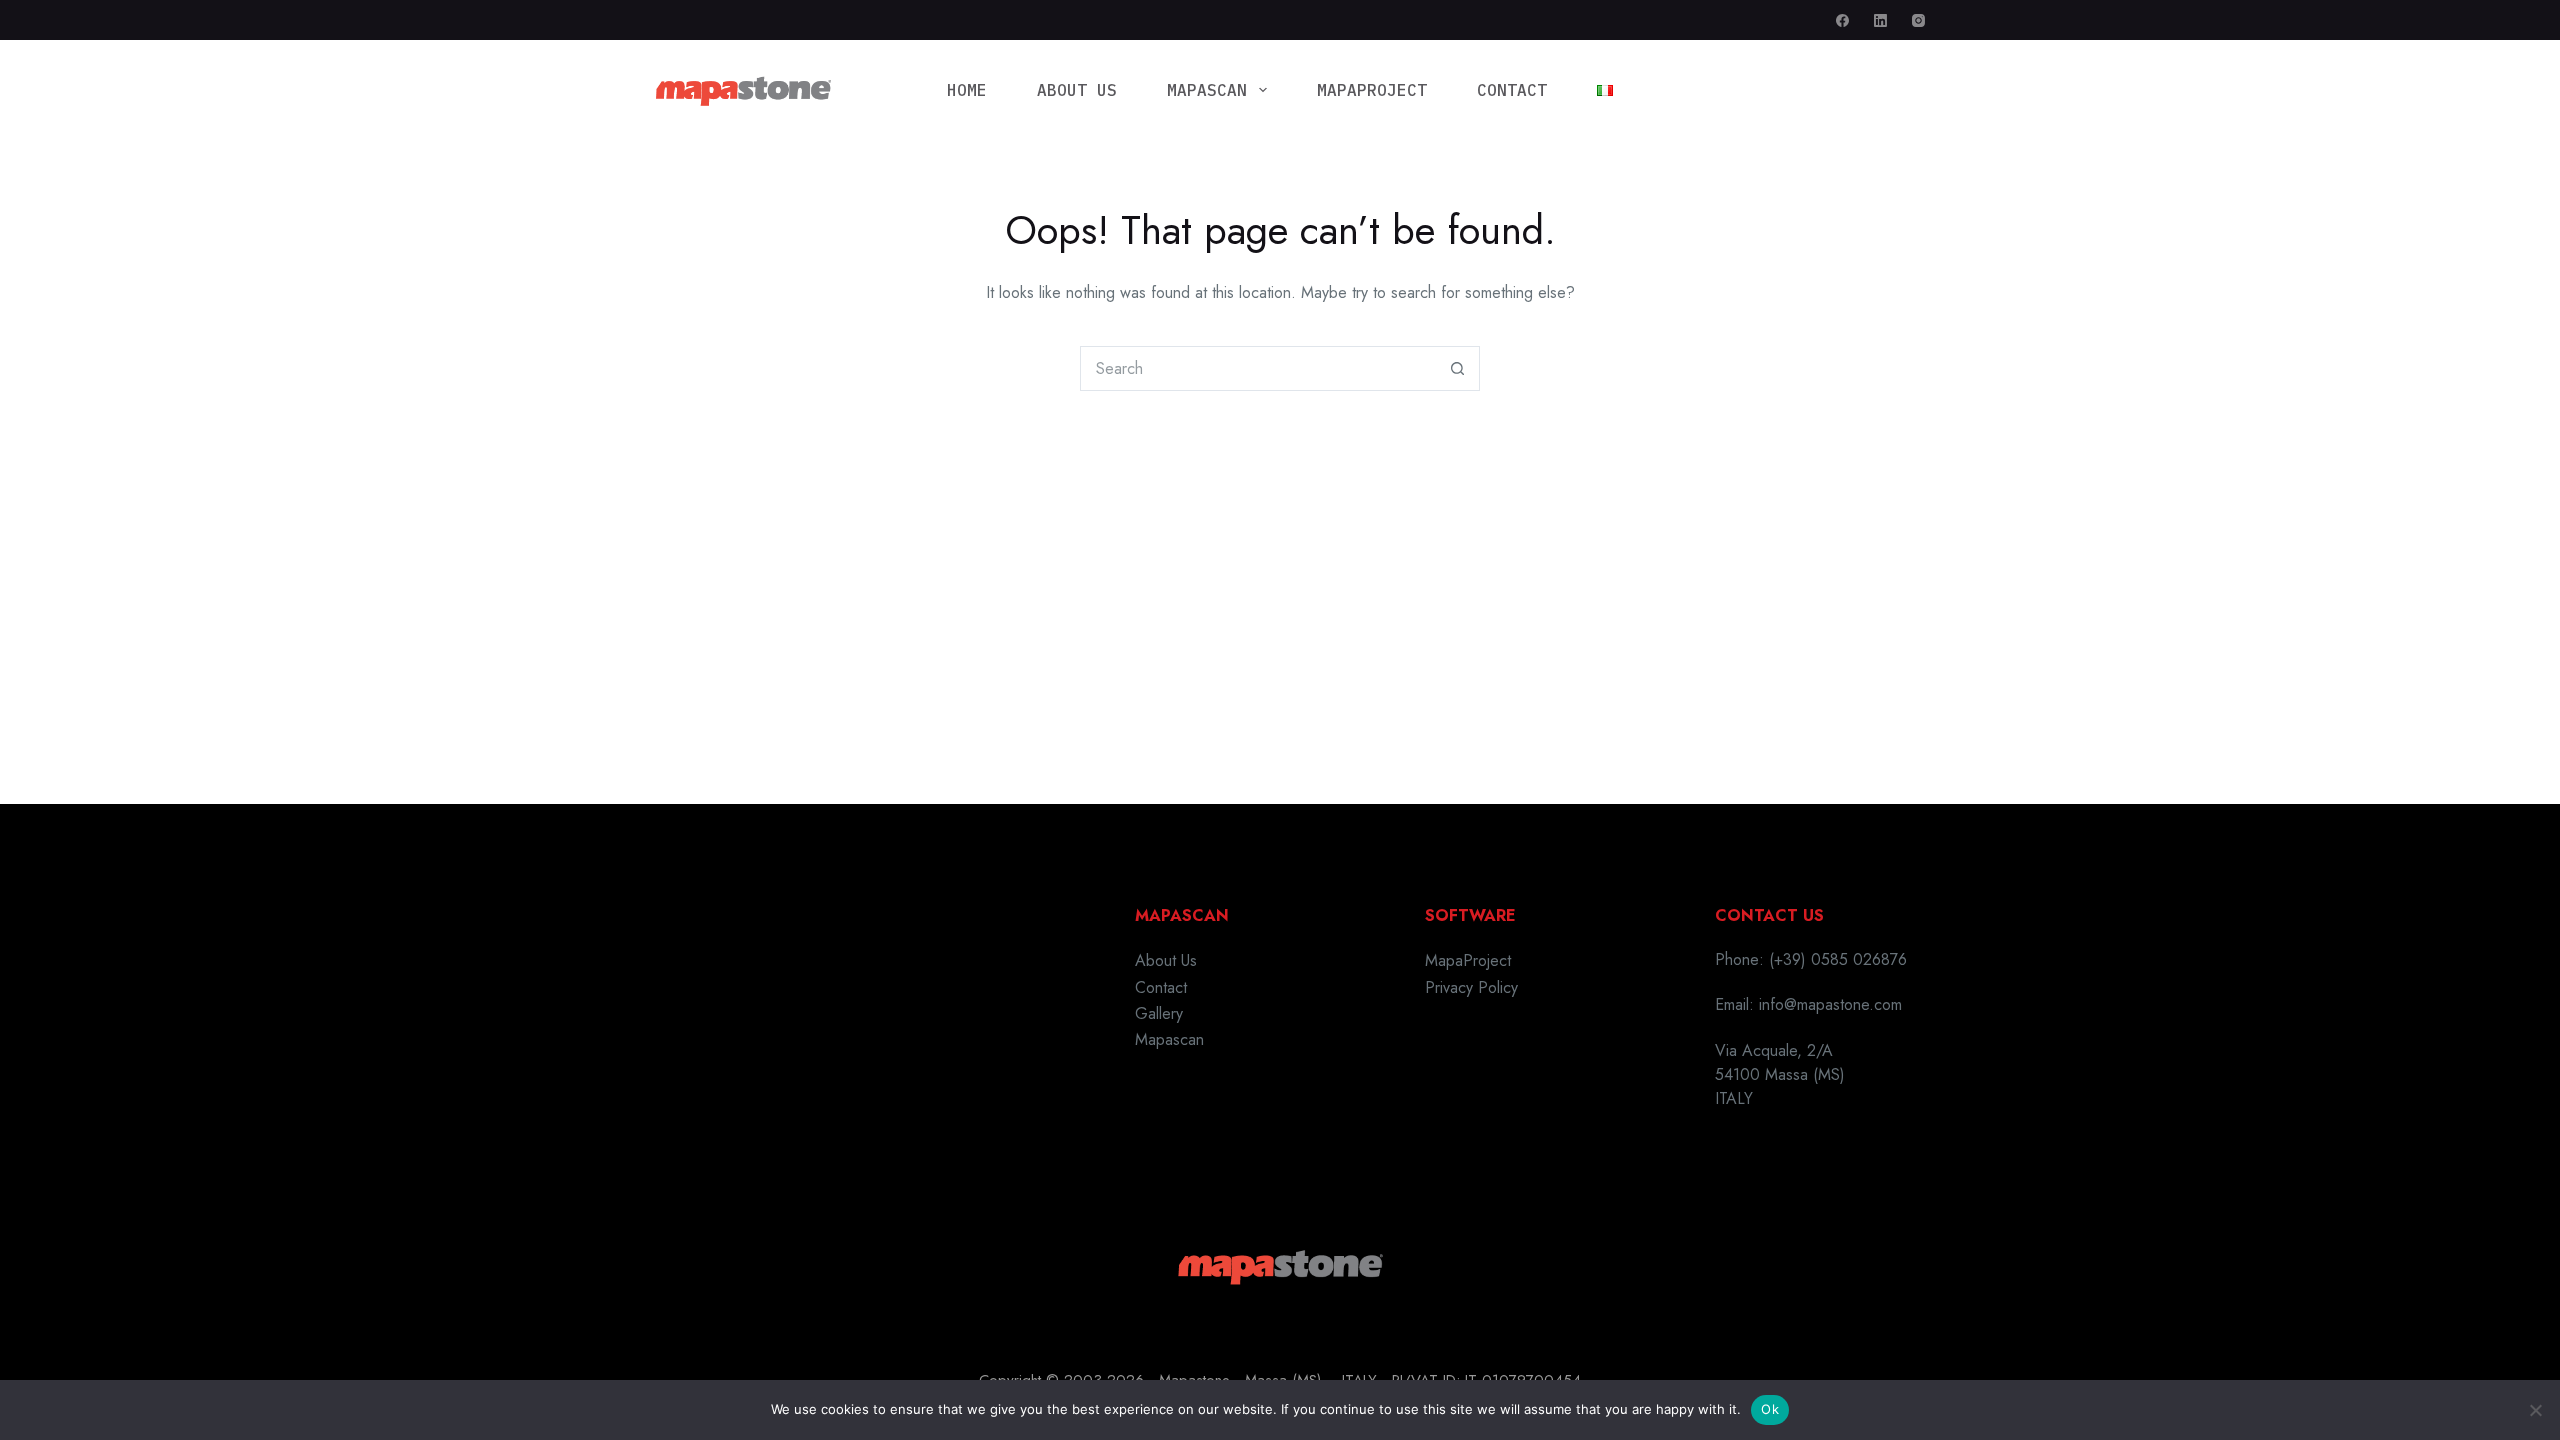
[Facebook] (1842, 20)
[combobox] (1258, 368)
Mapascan (1207, 90)
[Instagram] (1918, 20)
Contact (1512, 90)
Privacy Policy (1471, 987)
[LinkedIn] (1880, 20)
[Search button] (1457, 368)
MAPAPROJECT (1372, 90)
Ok (1770, 1409)
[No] (2535, 1410)
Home (967, 90)
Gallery (1159, 1013)
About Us (1077, 90)
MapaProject (1468, 960)
